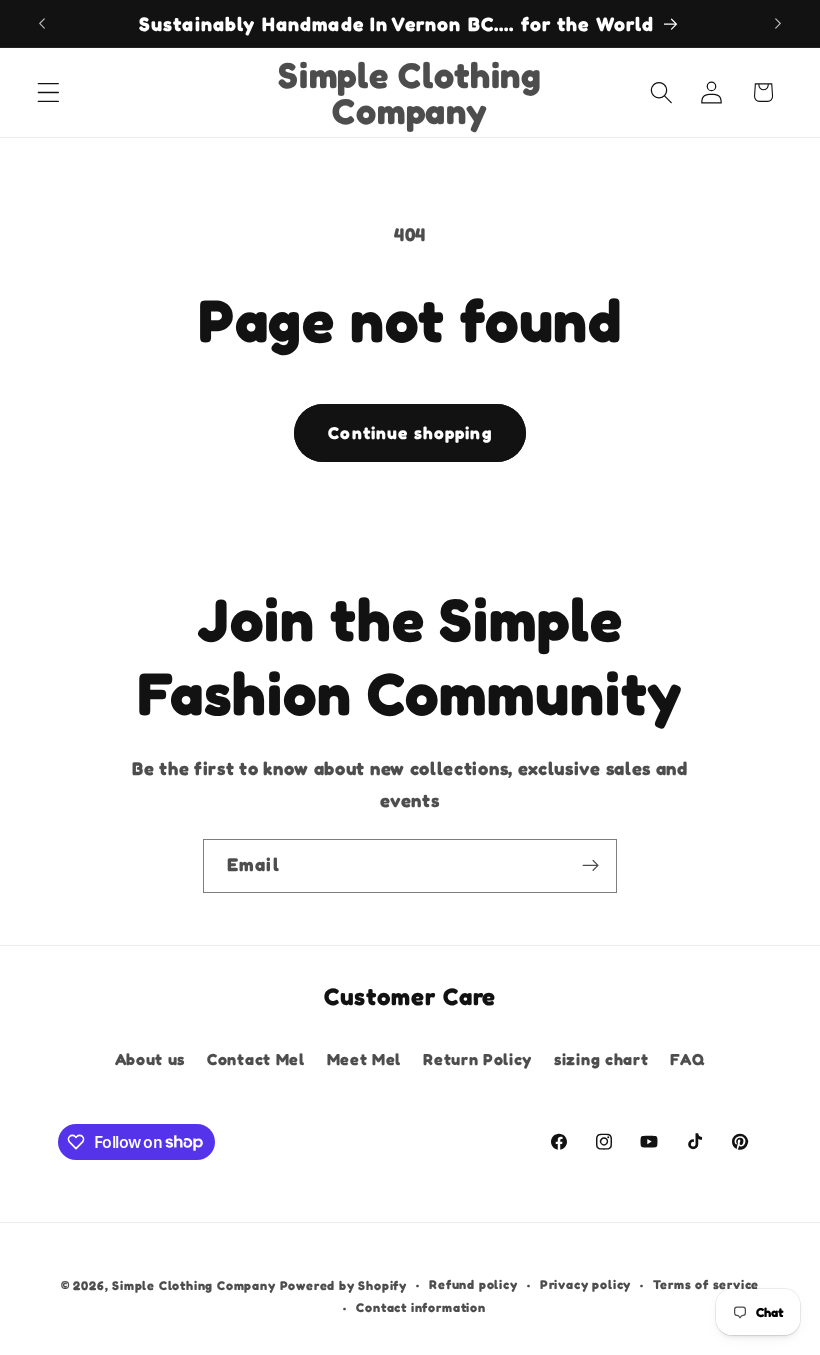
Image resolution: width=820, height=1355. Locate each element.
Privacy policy (585, 1284)
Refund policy (473, 1284)
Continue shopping (410, 432)
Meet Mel (364, 1059)
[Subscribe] (590, 866)
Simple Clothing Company (194, 1285)
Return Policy (477, 1059)
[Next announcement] (778, 23)
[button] (48, 92)
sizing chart (601, 1059)
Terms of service (706, 1284)
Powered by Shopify (344, 1285)
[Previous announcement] (42, 23)
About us (150, 1059)
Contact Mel (256, 1059)
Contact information (420, 1307)
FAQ (687, 1059)
